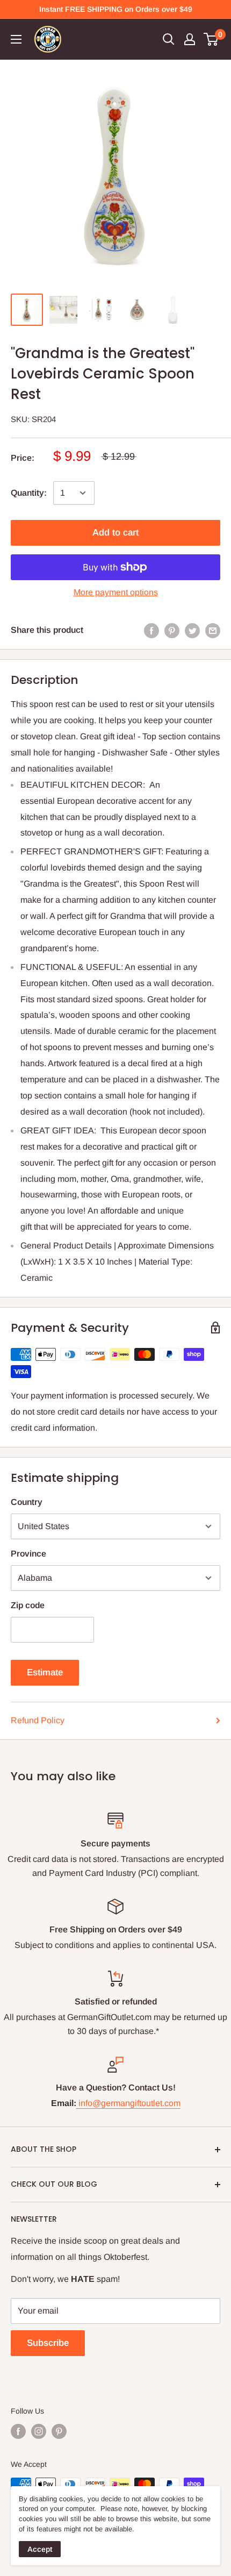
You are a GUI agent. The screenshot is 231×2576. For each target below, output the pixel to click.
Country (27, 1502)
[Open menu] (16, 39)
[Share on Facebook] (151, 630)
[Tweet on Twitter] (192, 630)
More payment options (116, 592)
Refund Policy (38, 1720)
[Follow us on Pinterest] (59, 2431)
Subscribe (48, 2343)
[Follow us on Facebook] (18, 2431)
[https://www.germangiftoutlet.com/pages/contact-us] (77, 2103)
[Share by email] (213, 630)
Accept (40, 2549)
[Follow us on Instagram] (39, 2431)
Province (28, 1554)
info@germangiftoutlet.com (129, 2103)
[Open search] (169, 39)
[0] (211, 39)
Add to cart (115, 533)
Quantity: (29, 493)
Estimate (45, 1672)
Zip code (28, 1605)
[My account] (190, 39)
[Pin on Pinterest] (172, 630)
